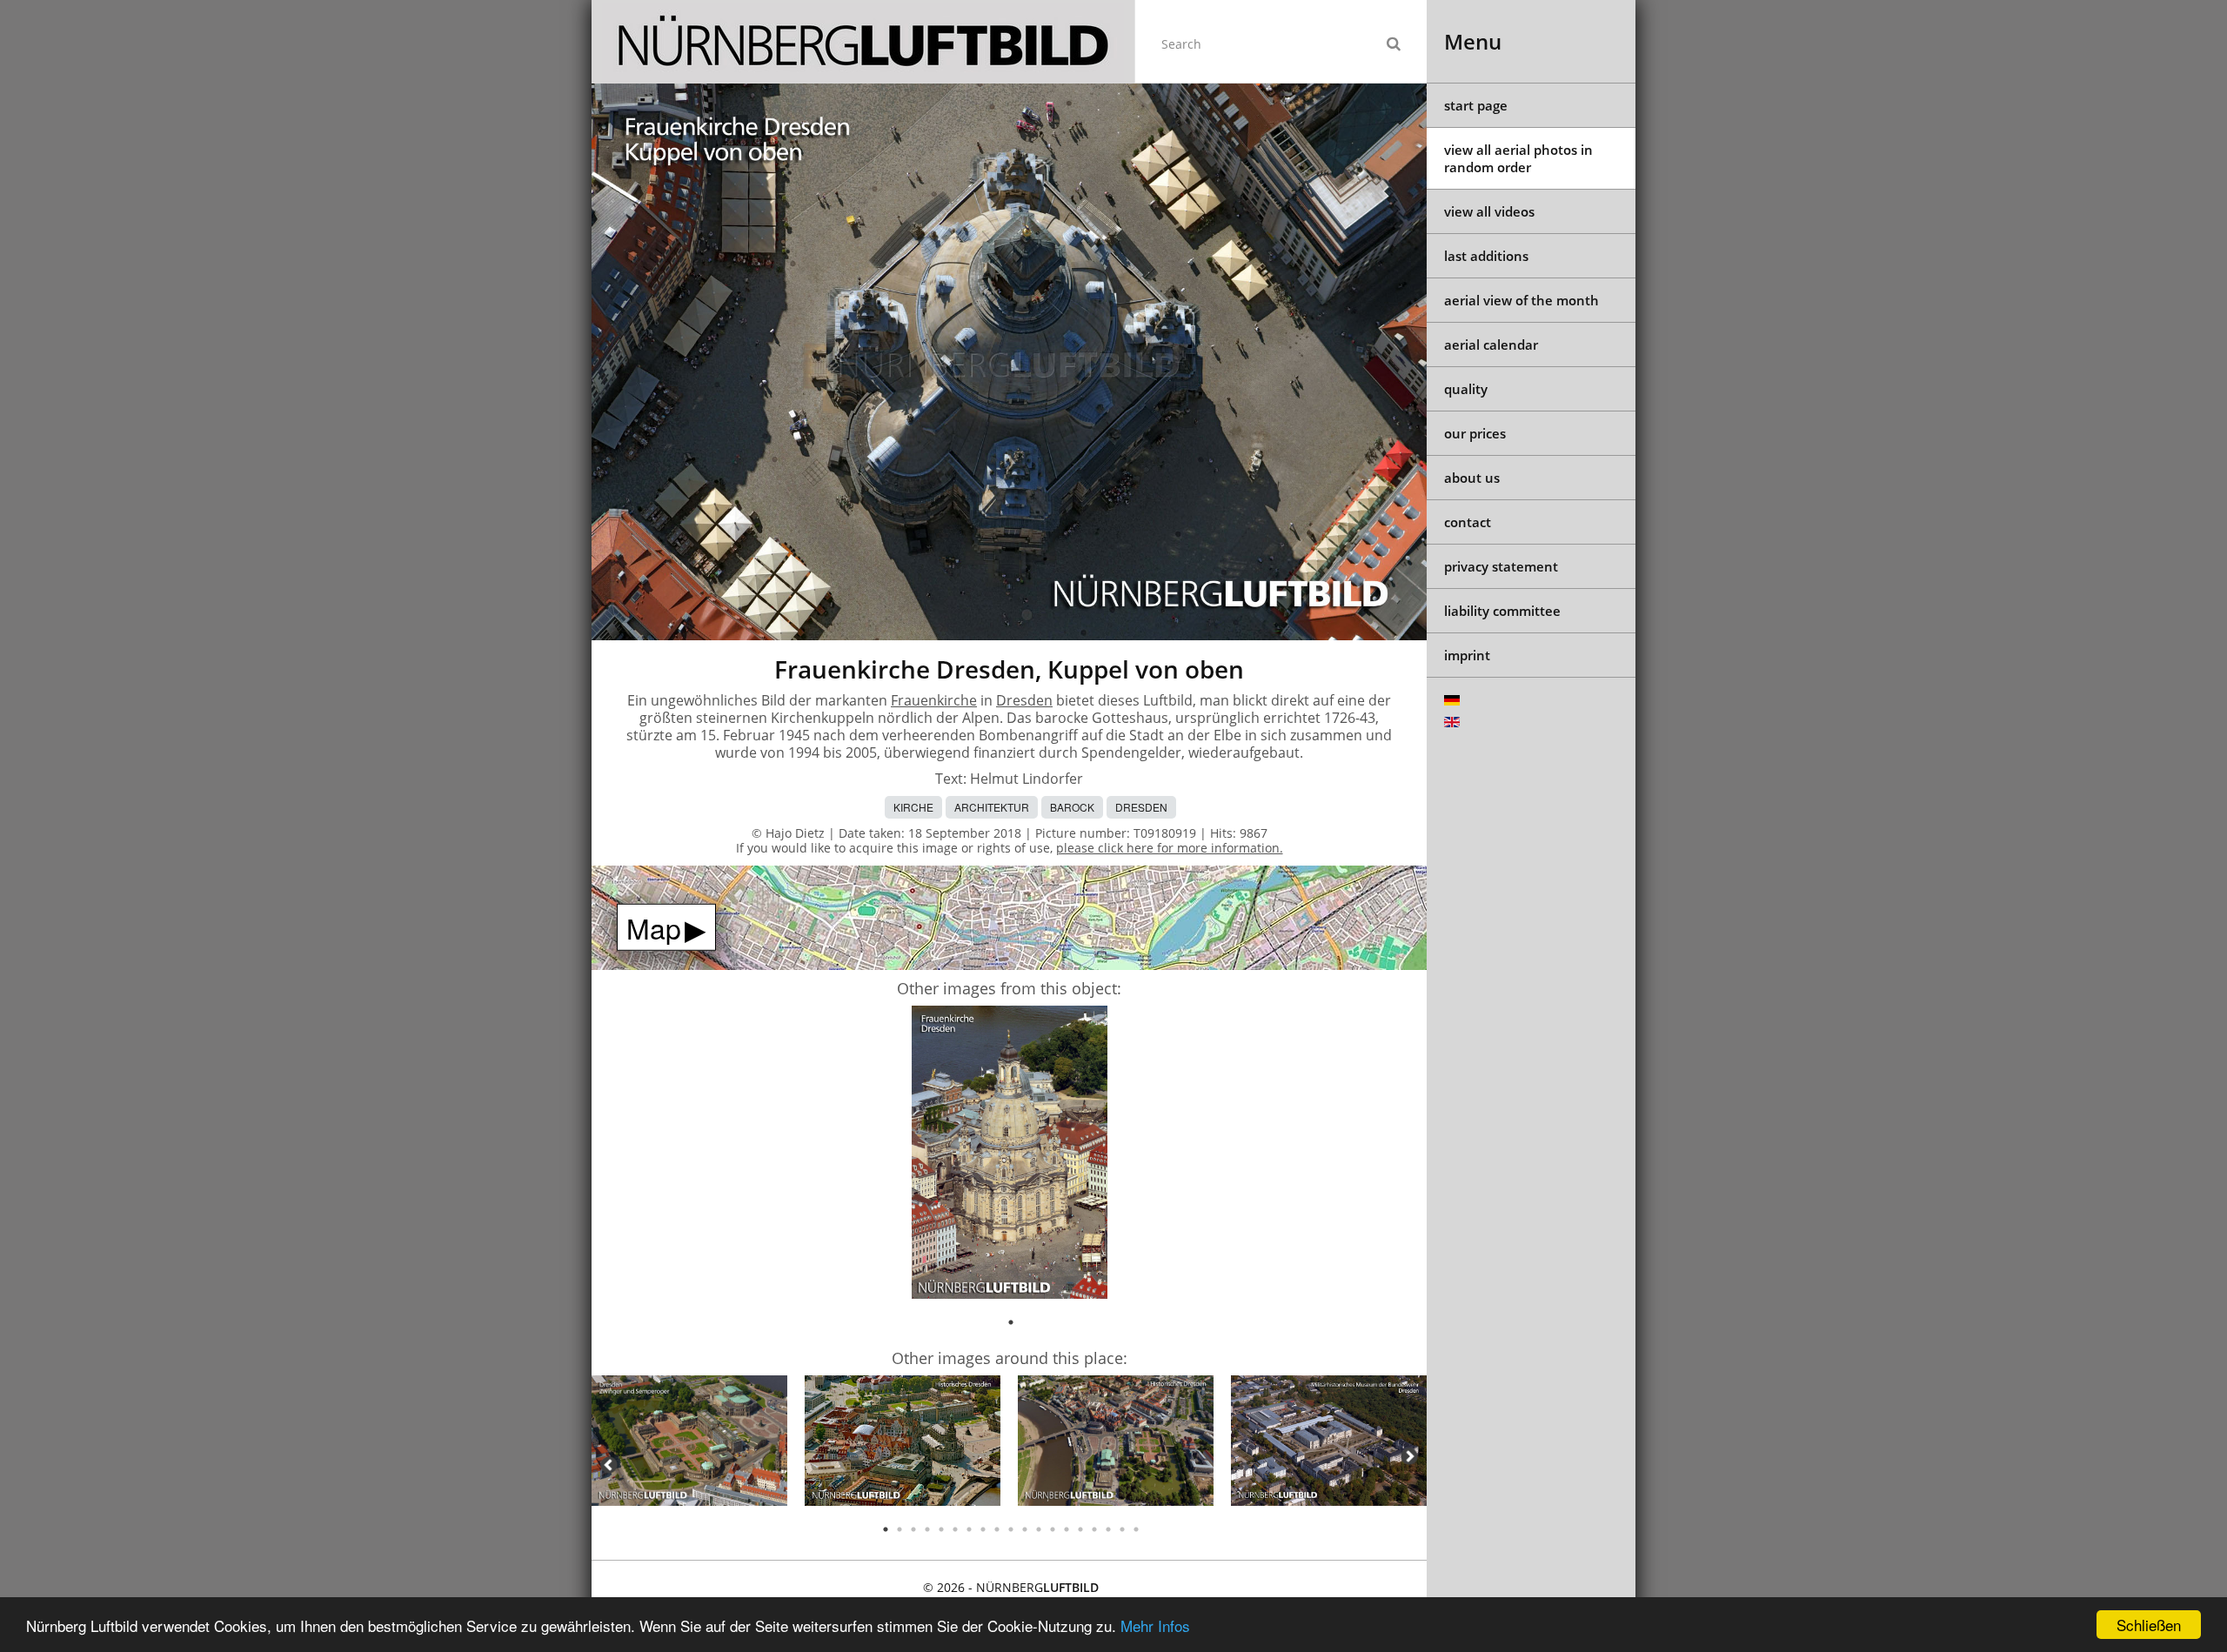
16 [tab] (1094, 1529)
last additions (1486, 256)
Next (1409, 1456)
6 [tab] (955, 1529)
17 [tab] (1108, 1529)
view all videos (1489, 211)
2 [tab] (899, 1529)
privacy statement (1501, 566)
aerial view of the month (1521, 300)
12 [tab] (1039, 1529)
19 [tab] (1136, 1529)
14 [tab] (1067, 1529)
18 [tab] (1122, 1529)
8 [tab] (983, 1529)
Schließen (2149, 1625)
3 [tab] (913, 1529)
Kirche (913, 807)
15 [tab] (1080, 1529)
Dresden (1024, 700)
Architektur (992, 807)
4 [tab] (927, 1529)
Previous (609, 1465)
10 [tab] (1011, 1529)
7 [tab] (969, 1529)
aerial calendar (1491, 344)
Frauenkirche (934, 700)
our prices (1475, 433)
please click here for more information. (1170, 848)
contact (1468, 522)
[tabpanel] (1010, 1155)
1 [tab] (1011, 1322)
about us (1472, 478)
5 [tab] (941, 1529)
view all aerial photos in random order (1518, 158)
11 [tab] (1025, 1529)
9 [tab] (997, 1529)
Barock (1072, 807)
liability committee (1502, 611)
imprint (1467, 655)
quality (1466, 389)
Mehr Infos (1155, 1625)
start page (1476, 105)
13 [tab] (1053, 1529)
